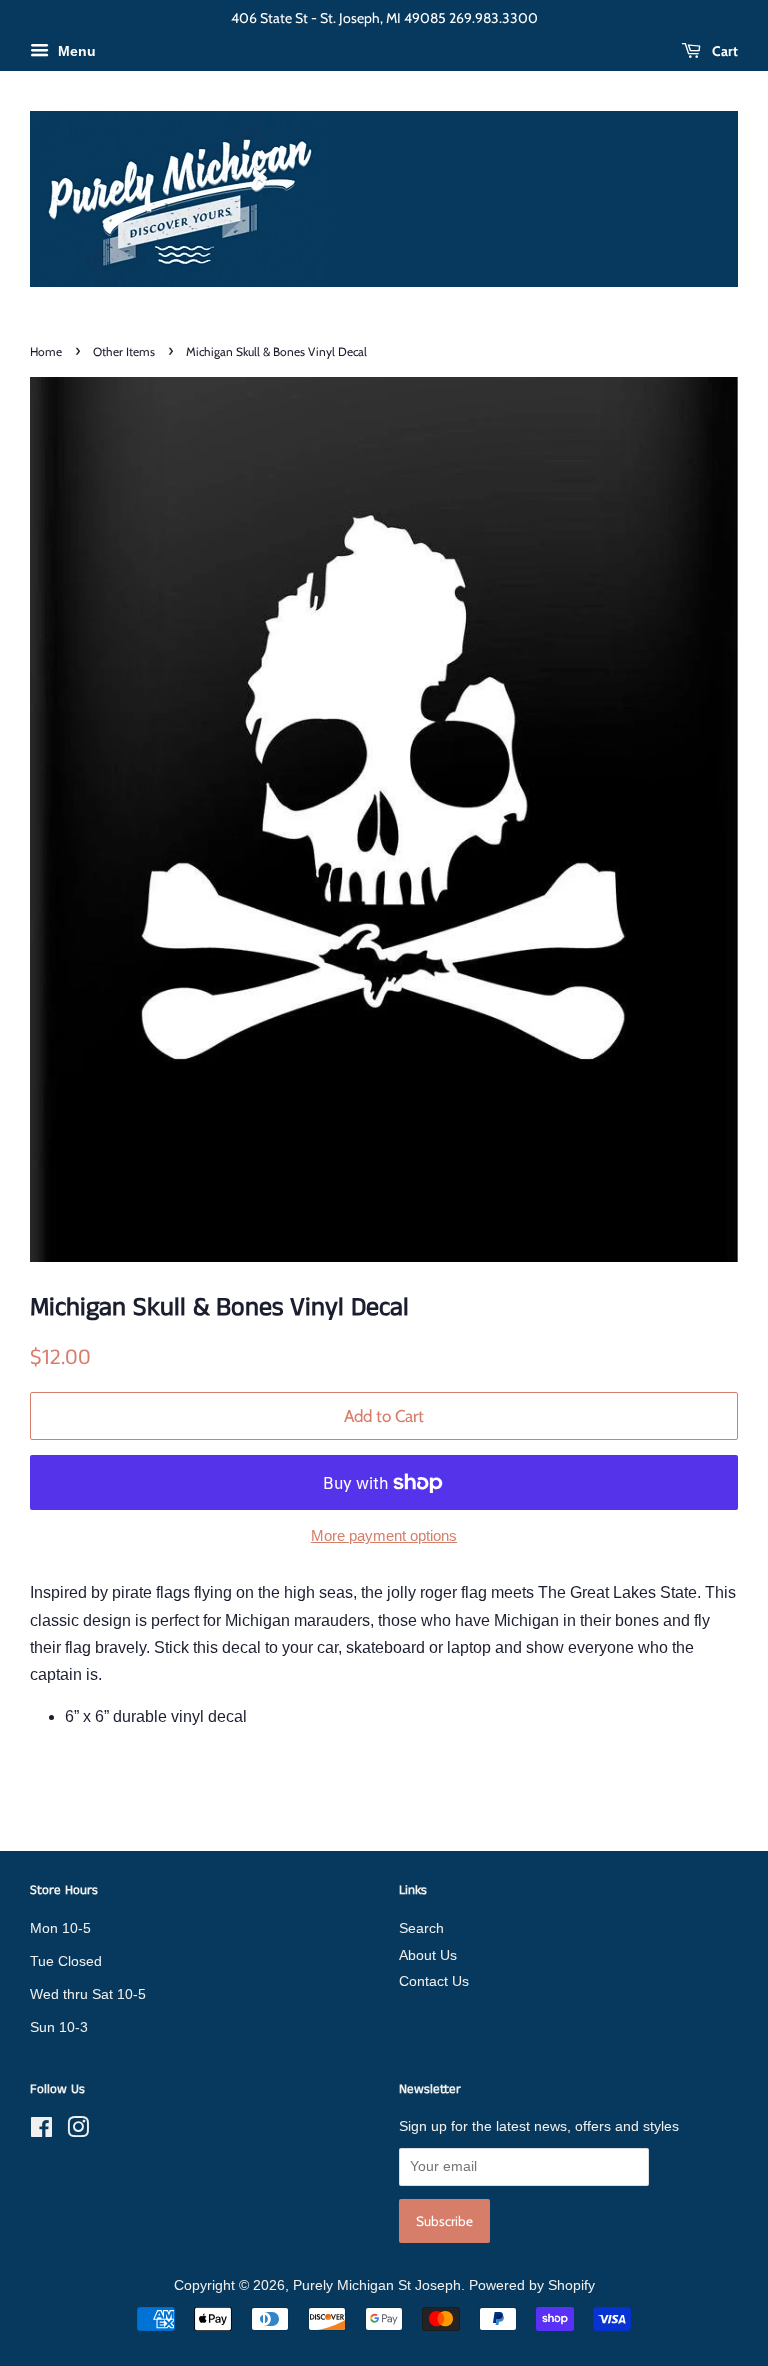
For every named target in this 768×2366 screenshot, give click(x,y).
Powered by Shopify (532, 2285)
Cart (723, 51)
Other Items (124, 351)
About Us (428, 1955)
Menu (75, 51)
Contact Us (434, 1981)
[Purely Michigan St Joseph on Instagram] (78, 2131)
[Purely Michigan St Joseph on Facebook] (41, 2131)
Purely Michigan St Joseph (377, 2285)
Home (46, 351)
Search (421, 1928)
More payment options (384, 1535)
